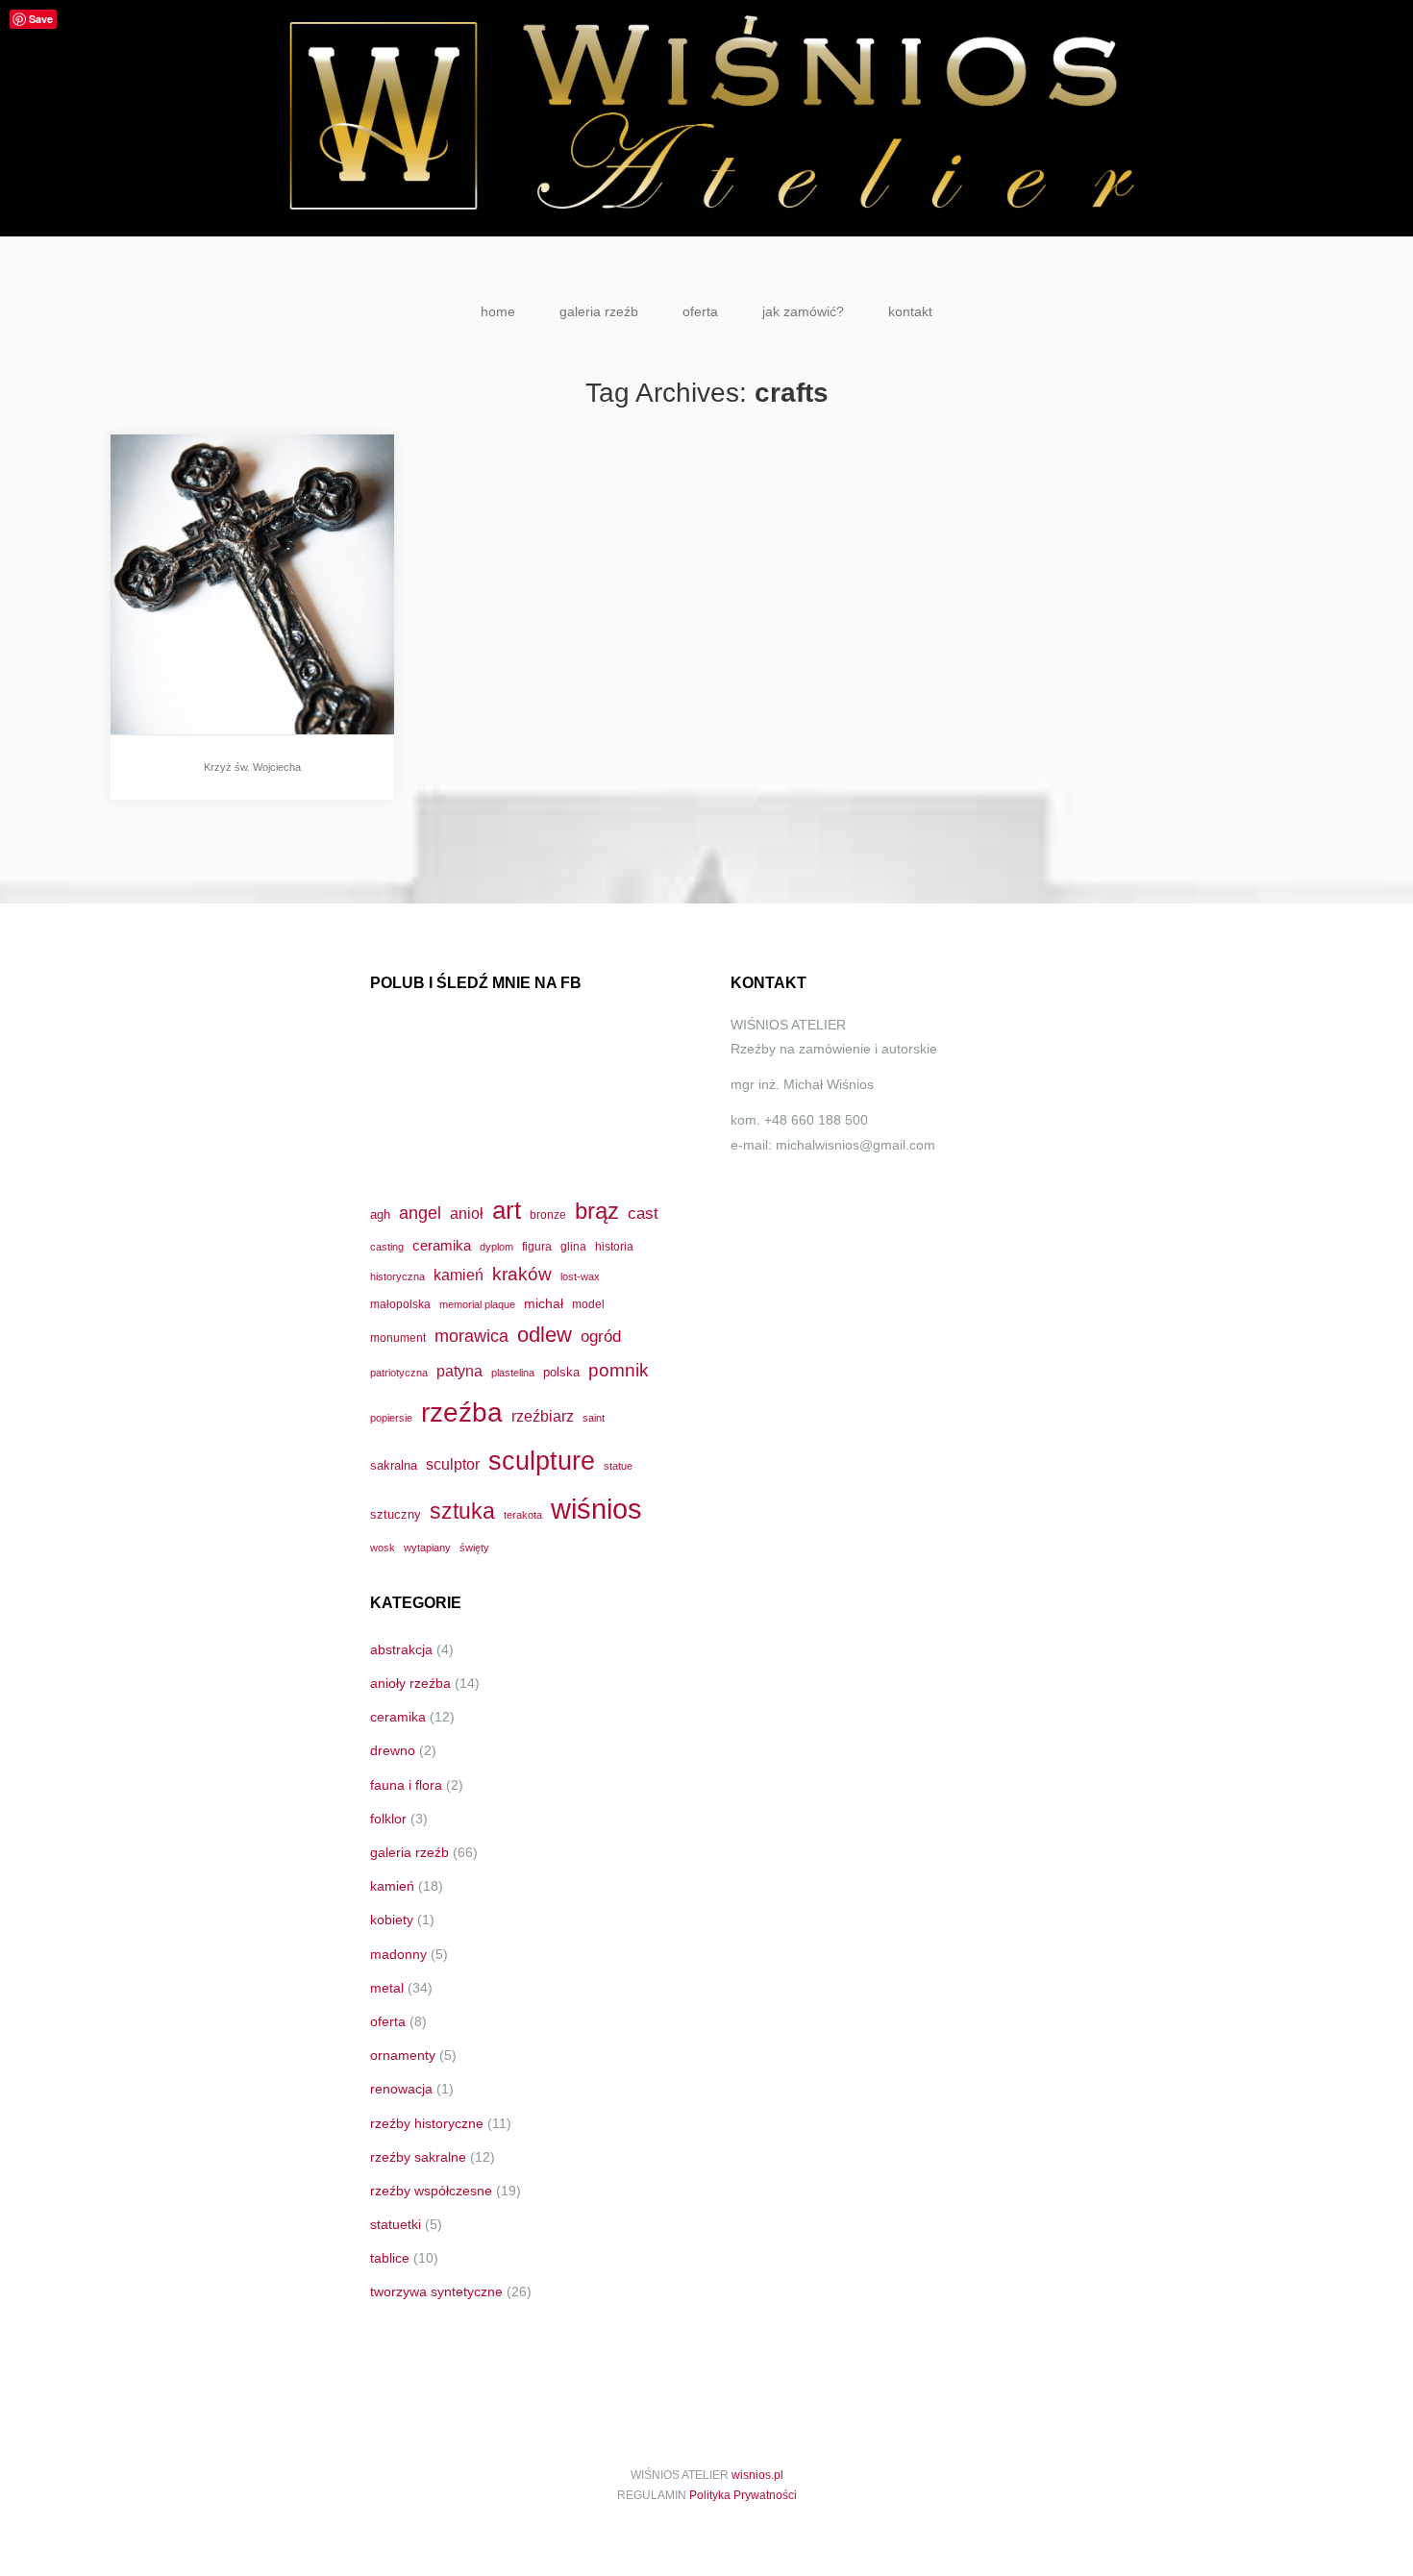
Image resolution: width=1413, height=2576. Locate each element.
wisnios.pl (757, 2475)
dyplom (496, 1247)
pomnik (619, 1370)
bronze (548, 1214)
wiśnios (596, 1509)
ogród (601, 1336)
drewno (393, 1750)
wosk (383, 1548)
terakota (523, 1515)
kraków (522, 1274)
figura (537, 1246)
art (507, 1210)
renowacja (401, 2089)
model (588, 1304)
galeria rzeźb (599, 311)
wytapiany (427, 1548)
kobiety (392, 1920)
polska (561, 1372)
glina (573, 1246)
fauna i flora (406, 1785)
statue (618, 1466)
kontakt (910, 311)
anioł (467, 1213)
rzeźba (462, 1412)
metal (387, 1988)
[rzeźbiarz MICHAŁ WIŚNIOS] (706, 118)
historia (614, 1246)
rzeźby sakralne (418, 2157)
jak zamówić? (803, 311)
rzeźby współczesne (431, 2191)
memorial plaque (477, 1304)
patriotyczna (399, 1373)
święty (474, 1548)
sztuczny (396, 1514)
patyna (459, 1371)
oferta (700, 311)
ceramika (442, 1246)
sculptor (453, 1464)
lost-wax (580, 1276)
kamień (459, 1275)
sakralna (394, 1465)
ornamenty (403, 2055)
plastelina (513, 1373)
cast (643, 1213)
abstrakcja (401, 1649)
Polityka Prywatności (743, 2495)
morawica (471, 1336)
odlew (545, 1335)
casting (387, 1247)
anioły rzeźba (410, 1683)
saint (594, 1418)
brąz (597, 1211)
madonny (398, 1954)
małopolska (400, 1304)
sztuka (462, 1511)
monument (398, 1338)
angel (420, 1213)
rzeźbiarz (543, 1416)
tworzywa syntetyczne (436, 2291)
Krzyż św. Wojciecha (252, 767)
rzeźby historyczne (427, 2123)
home (498, 311)
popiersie (391, 1418)
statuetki (396, 2224)
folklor (388, 1819)
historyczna (397, 1276)
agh (380, 1214)
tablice (390, 2258)
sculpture (542, 1461)
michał (544, 1303)
